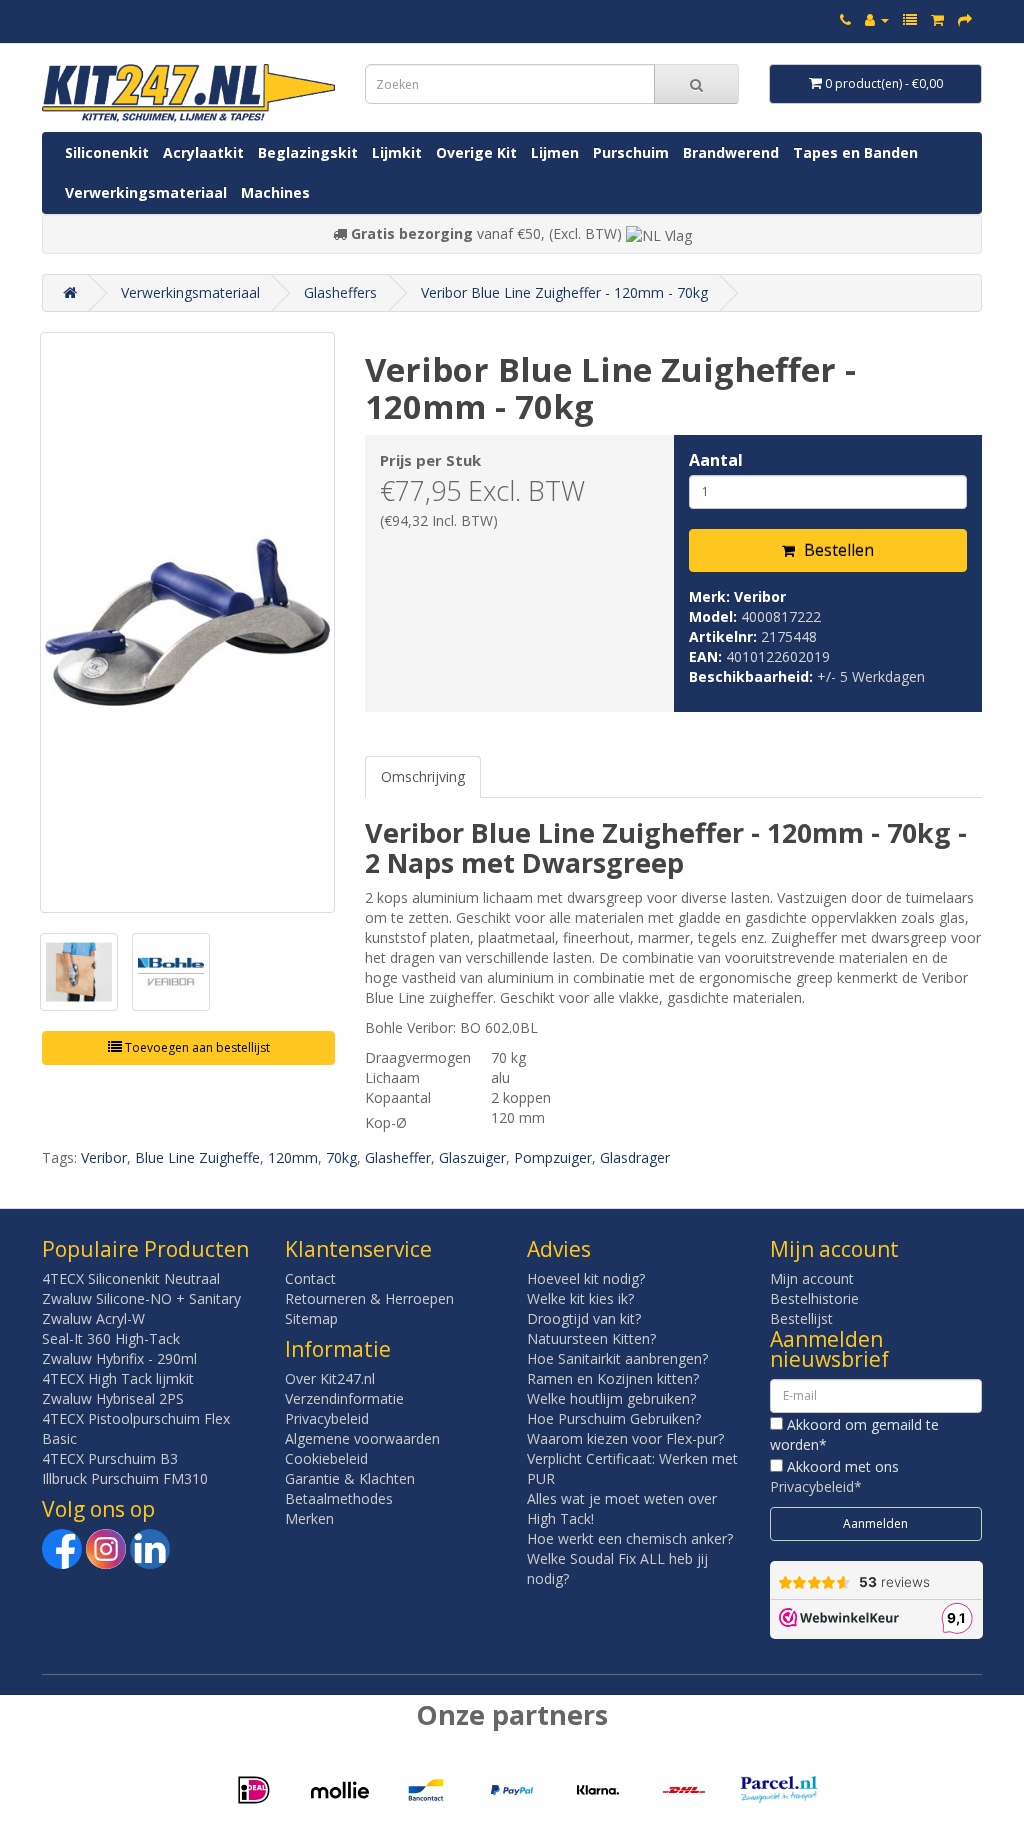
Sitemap (311, 1318)
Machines (275, 192)
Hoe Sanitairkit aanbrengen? (617, 1358)
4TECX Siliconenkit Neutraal (131, 1278)
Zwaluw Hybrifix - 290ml (119, 1358)
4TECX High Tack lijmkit (118, 1378)
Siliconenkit (107, 152)
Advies (559, 1249)
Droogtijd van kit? (584, 1318)
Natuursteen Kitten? (591, 1338)
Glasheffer (398, 1157)
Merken (309, 1518)
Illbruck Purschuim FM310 (125, 1478)
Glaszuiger (472, 1157)
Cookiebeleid (326, 1458)
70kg (341, 1157)
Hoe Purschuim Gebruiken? (614, 1418)
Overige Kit (476, 152)
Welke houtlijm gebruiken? (611, 1398)
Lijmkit (397, 152)
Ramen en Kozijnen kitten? (613, 1378)
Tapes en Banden (855, 152)
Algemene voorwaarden (362, 1438)
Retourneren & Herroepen (369, 1298)
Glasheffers (340, 292)
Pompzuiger (553, 1157)
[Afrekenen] (965, 19)
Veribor (760, 596)
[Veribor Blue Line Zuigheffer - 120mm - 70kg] (187, 622)
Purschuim (631, 152)
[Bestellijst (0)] (910, 19)
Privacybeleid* (816, 1486)
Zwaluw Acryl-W (93, 1318)
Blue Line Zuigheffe (197, 1157)
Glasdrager (635, 1157)
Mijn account (812, 1278)
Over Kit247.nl (330, 1378)
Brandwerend (731, 152)
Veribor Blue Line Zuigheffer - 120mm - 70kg (564, 292)
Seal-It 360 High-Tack (111, 1338)
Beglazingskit (308, 152)
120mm (293, 1157)
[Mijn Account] (877, 19)
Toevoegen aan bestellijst (196, 1047)
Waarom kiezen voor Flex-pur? (625, 1438)
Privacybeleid (327, 1418)
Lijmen (555, 152)
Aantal (716, 460)
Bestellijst (801, 1318)
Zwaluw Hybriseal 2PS (113, 1398)
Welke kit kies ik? (580, 1298)
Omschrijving (423, 776)
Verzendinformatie (344, 1398)
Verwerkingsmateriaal (146, 192)
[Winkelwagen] (937, 19)
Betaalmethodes (339, 1498)
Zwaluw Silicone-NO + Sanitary (141, 1298)
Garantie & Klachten (350, 1478)
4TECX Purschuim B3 (110, 1458)
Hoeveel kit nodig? (586, 1278)
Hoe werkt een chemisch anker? (630, 1538)
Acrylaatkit (203, 152)
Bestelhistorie (814, 1298)
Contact (310, 1278)
